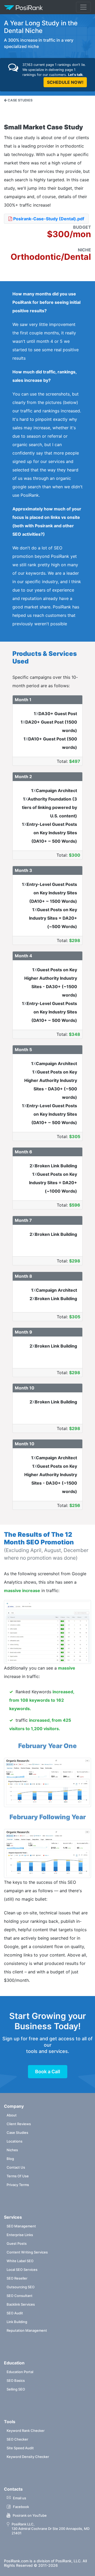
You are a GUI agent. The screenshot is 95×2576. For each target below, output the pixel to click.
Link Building (17, 2322)
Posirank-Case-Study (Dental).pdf (48, 219)
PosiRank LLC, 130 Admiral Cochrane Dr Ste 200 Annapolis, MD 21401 (51, 2529)
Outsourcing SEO (21, 2287)
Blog (10, 2159)
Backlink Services (21, 2304)
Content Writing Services (27, 2252)
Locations (15, 2141)
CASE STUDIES (20, 100)
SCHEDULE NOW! (65, 82)
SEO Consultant (20, 2296)
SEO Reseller (17, 2278)
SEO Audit (15, 2313)
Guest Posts (17, 2243)
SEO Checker (17, 2439)
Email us (20, 2498)
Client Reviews (19, 2124)
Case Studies (17, 2133)
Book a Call (48, 2072)
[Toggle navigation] (83, 7)
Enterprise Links (20, 2235)
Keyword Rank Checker (26, 2431)
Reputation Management (27, 2330)
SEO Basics (16, 2380)
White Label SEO (20, 2261)
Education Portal (20, 2372)
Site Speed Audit (20, 2448)
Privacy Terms (18, 2185)
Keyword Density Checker (28, 2457)
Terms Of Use (18, 2176)
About (12, 2115)
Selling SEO (16, 2389)
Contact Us (16, 2167)
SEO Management (21, 2226)
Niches (12, 2150)
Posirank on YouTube (30, 2515)
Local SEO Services (22, 2270)
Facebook (21, 2507)
